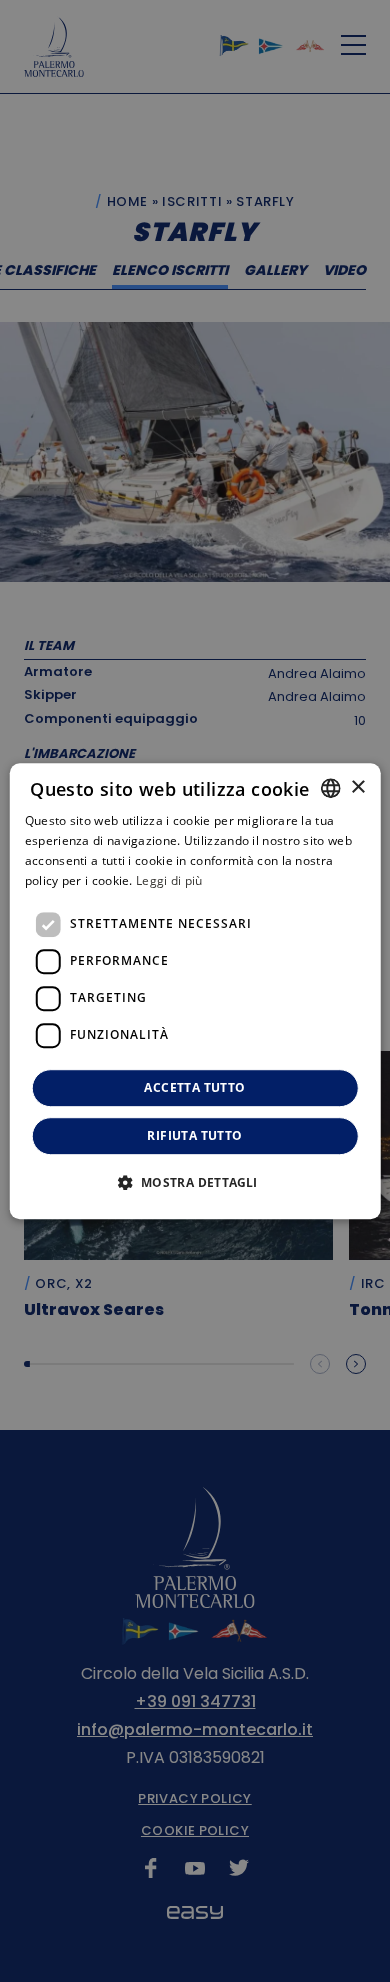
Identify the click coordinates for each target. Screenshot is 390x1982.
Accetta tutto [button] (194, 1087)
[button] (194, 1182)
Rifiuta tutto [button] (194, 1135)
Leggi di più (169, 880)
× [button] (357, 787)
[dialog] (195, 991)
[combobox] (330, 788)
